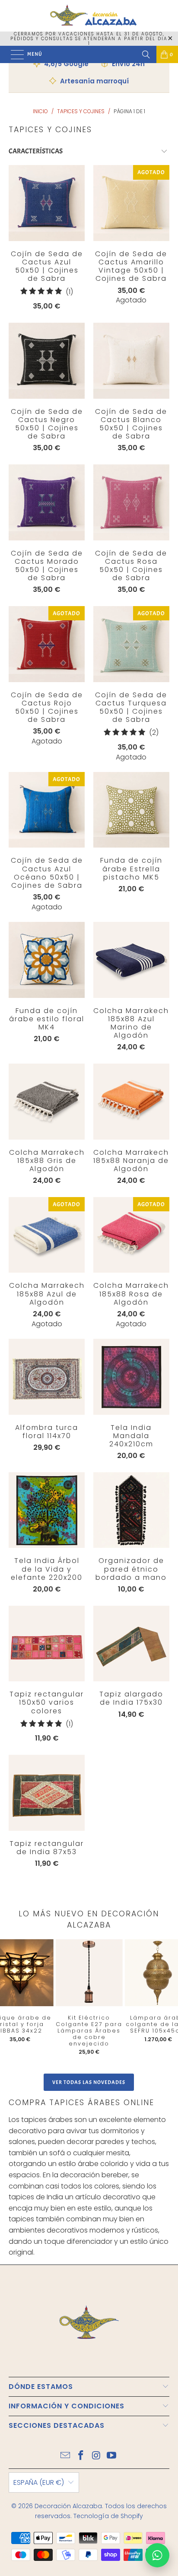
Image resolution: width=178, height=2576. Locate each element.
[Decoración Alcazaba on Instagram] (96, 2456)
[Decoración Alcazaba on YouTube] (112, 2456)
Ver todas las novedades (89, 2082)
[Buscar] (146, 54)
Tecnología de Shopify (108, 2516)
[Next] (165, 2000)
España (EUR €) (39, 2482)
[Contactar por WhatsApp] (157, 2555)
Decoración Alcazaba (68, 2506)
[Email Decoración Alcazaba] (66, 2456)
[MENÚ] (13, 54)
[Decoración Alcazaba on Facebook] (81, 2456)
